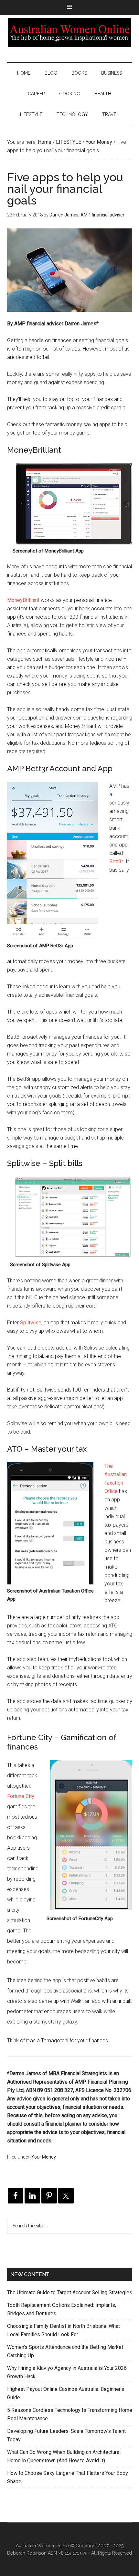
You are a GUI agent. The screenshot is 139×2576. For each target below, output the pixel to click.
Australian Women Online (70, 33)
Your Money (44, 2157)
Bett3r (116, 862)
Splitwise (31, 1323)
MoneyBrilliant (23, 600)
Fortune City (21, 1796)
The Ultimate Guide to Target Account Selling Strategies (70, 2292)
